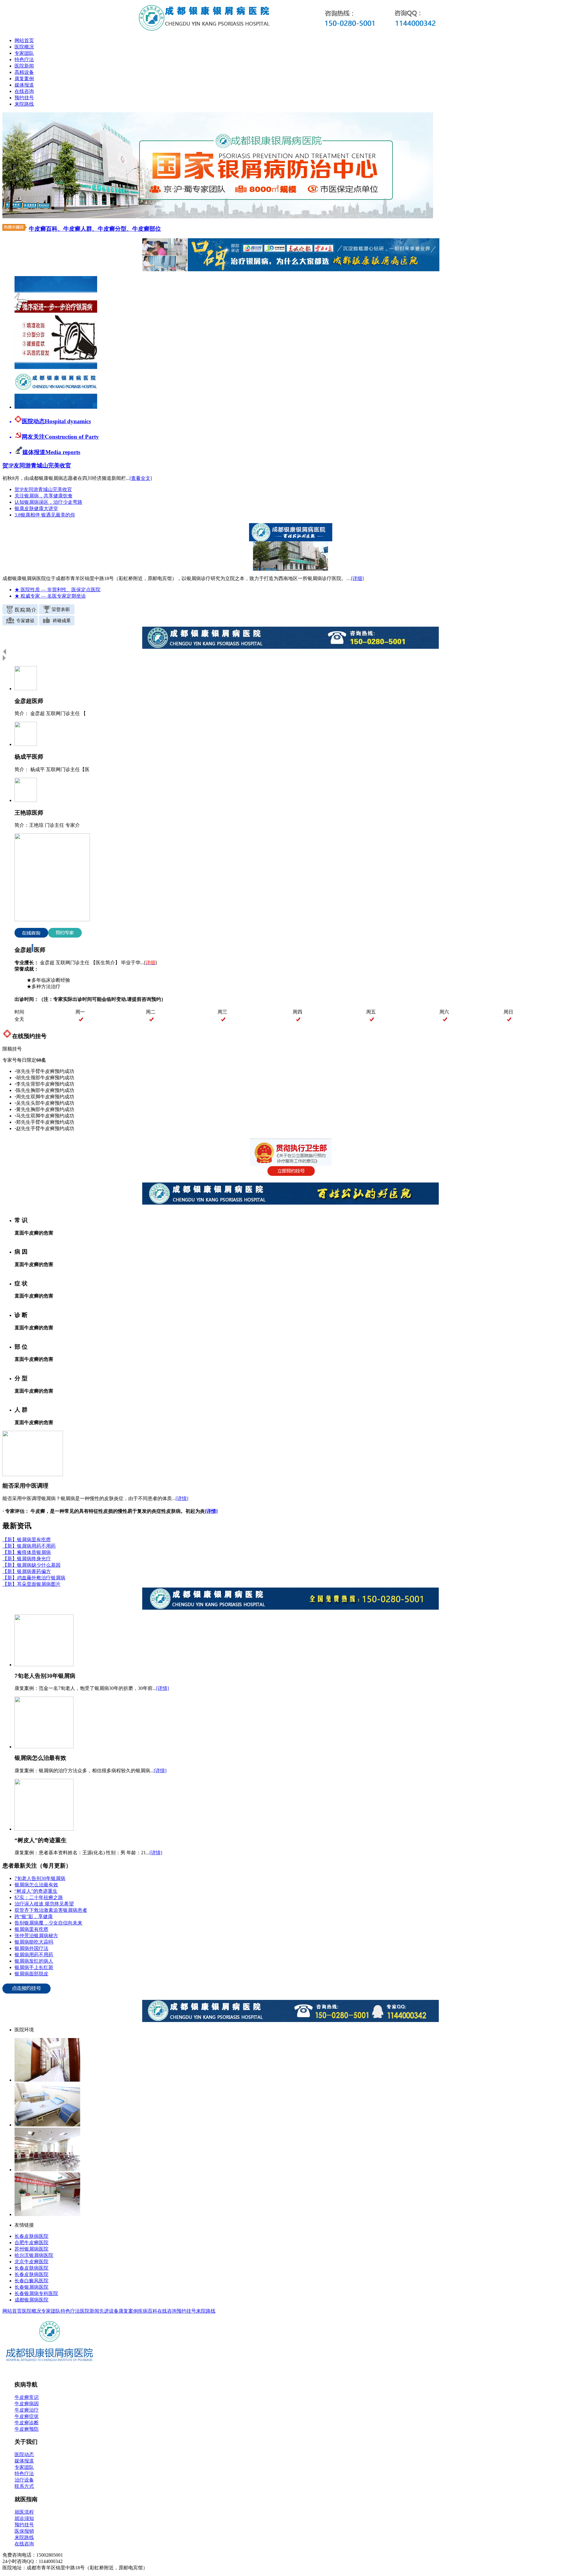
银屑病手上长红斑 (34, 1967)
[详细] (357, 578)
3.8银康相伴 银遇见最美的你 (45, 515)
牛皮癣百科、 (46, 229)
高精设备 (24, 72)
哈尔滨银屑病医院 (34, 2255)
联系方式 (24, 2486)
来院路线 (24, 104)
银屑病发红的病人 (34, 1961)
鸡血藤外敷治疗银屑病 (34, 1578)
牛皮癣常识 (27, 2397)
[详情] (182, 1498)
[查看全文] (141, 478)
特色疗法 (24, 59)
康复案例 (24, 79)
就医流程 (24, 2512)
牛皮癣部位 (147, 229)
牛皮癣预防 (27, 2429)
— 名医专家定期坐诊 (50, 596)
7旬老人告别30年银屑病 (40, 1878)
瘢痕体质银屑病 (27, 1552)
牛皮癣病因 (27, 2404)
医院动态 (24, 2454)
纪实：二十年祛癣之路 (39, 1897)
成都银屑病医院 (31, 2300)
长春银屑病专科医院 (36, 2293)
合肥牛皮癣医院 (31, 2243)
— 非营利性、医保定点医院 (57, 590)
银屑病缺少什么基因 (31, 1565)
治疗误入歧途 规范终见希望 (44, 1904)
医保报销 (24, 2531)
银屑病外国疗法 (31, 1948)
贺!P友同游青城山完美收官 (43, 489)
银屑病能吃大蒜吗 (34, 1942)
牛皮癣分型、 (115, 229)
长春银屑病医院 (31, 2287)
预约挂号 (24, 98)
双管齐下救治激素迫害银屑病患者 (51, 1910)
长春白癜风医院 (31, 2281)
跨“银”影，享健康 (34, 1916)
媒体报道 (24, 85)
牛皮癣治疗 (27, 2410)
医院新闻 (24, 66)
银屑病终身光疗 (27, 1559)
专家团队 (24, 53)
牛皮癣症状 (27, 2416)
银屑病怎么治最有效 (36, 1885)
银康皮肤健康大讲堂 (36, 508)
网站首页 (24, 40)
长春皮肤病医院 (31, 2236)
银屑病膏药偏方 (27, 1571)
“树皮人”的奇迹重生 (36, 1891)
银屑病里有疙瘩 (27, 1540)
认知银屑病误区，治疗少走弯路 (48, 502)
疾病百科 (148, 2311)
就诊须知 (24, 2518)
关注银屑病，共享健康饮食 (44, 496)
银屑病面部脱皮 (31, 1974)
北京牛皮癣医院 (31, 2262)
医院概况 (24, 47)
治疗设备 (24, 2480)
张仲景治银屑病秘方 (36, 1936)
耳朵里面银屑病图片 (31, 1584)
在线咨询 (24, 91)
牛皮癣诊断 (27, 2423)
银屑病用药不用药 (29, 1546)
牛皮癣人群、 (80, 229)
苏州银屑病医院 (31, 2249)
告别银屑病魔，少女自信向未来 (48, 1923)
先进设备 (109, 2311)
